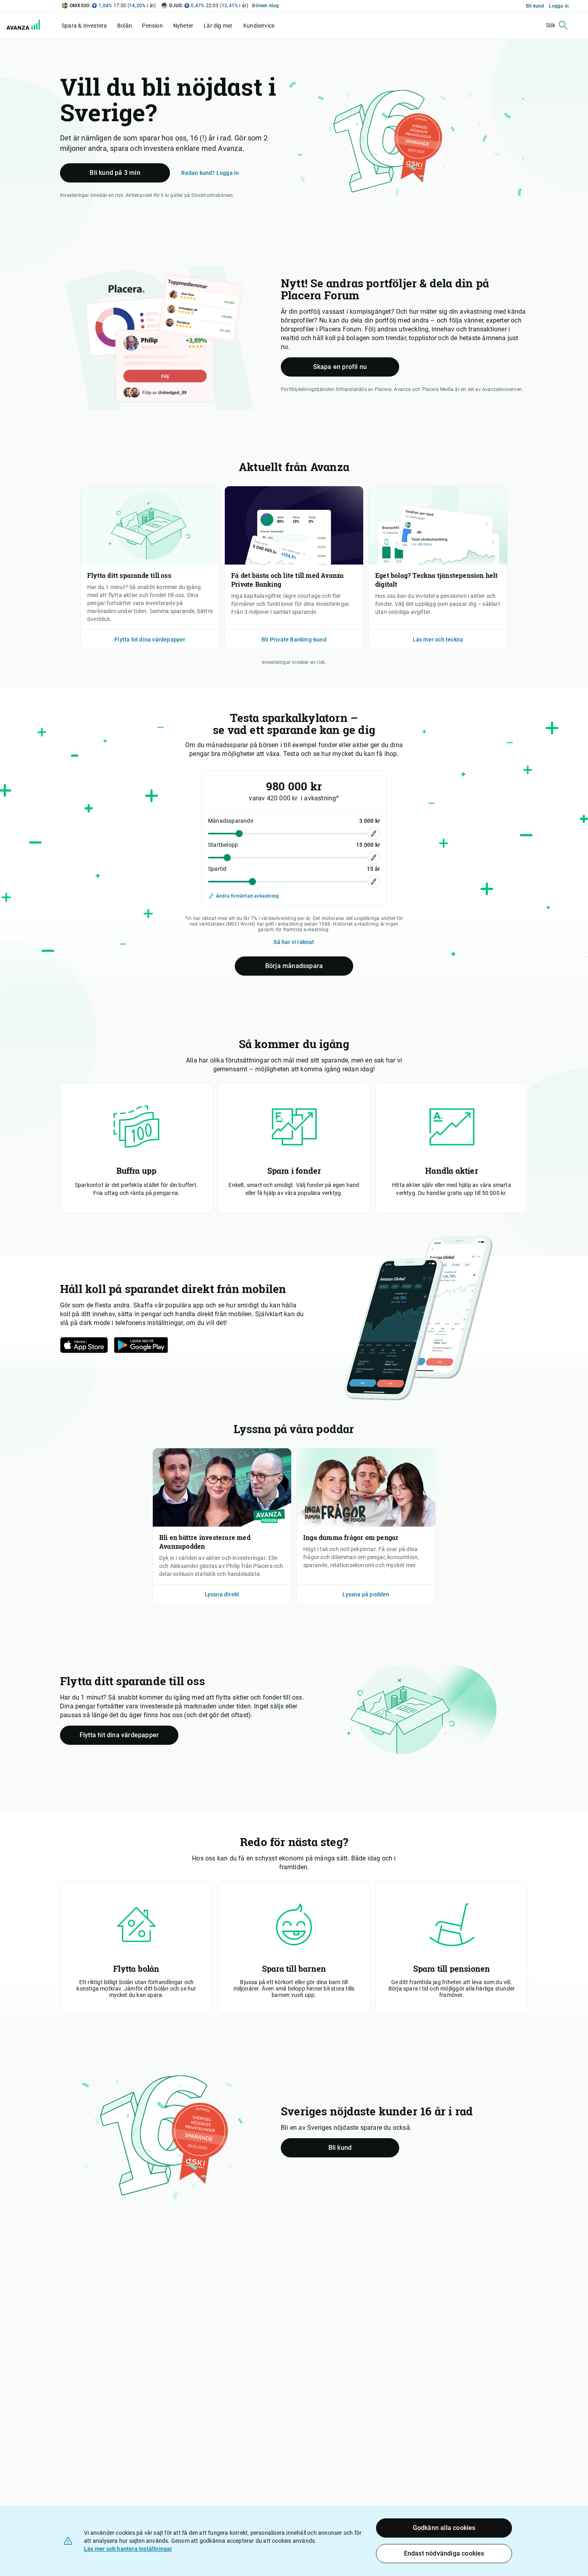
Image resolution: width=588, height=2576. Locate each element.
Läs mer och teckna (438, 639)
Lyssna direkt (222, 1594)
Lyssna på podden (366, 1594)
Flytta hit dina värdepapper (150, 639)
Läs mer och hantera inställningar (128, 2549)
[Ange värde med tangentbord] (374, 834)
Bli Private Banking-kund (294, 639)
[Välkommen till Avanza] (25, 26)
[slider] (239, 833)
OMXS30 (79, 6)
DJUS (175, 6)
